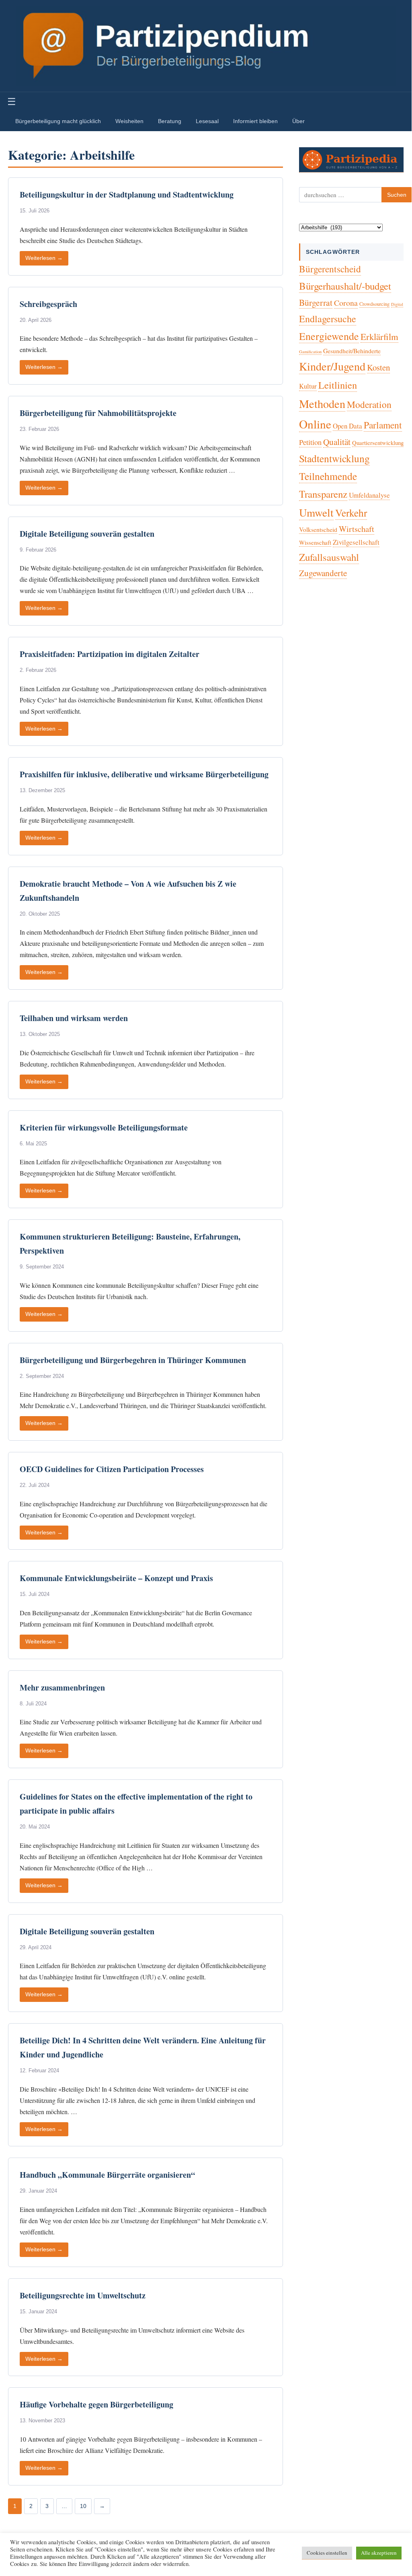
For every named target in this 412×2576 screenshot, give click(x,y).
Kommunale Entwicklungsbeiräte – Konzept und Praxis (116, 1578)
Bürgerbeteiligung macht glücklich (58, 121)
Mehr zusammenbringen (62, 1687)
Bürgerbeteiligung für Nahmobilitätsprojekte (98, 413)
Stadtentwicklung (334, 458)
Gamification (310, 352)
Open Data (347, 426)
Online (315, 424)
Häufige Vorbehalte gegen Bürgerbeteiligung (96, 2404)
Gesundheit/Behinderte (352, 351)
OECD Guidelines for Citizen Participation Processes (112, 1469)
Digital (397, 304)
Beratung (170, 121)
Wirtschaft (357, 529)
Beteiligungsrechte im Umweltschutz (83, 2295)
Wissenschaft (315, 542)
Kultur (308, 386)
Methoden (322, 404)
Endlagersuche (328, 319)
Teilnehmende (328, 476)
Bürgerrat (316, 302)
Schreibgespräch (48, 304)
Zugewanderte (323, 573)
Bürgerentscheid (330, 269)
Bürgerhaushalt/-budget (345, 286)
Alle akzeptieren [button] (379, 2553)
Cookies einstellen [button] (327, 2553)
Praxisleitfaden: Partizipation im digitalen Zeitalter (110, 654)
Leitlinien (338, 385)
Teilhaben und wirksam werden (74, 1018)
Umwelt (316, 512)
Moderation (369, 404)
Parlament (383, 425)
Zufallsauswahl (329, 557)
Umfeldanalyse (369, 495)
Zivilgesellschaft (356, 542)
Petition (310, 442)
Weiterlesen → (44, 258)
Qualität (337, 442)
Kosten (378, 367)
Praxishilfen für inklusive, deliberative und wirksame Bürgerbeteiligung (144, 774)
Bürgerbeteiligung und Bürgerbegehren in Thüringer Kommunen (133, 1360)
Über (298, 121)
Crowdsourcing (374, 304)
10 (83, 2506)
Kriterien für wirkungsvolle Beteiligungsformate (104, 1127)
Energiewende (329, 336)
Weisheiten (129, 121)
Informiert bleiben (255, 121)
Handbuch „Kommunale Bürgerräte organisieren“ (107, 2175)
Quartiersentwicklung (378, 443)
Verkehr (351, 513)
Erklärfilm (379, 336)
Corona (346, 303)
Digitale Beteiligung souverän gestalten (87, 534)
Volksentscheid (318, 529)
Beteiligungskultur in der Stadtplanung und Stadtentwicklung (127, 195)
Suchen (397, 195)
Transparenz (323, 494)
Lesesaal (207, 121)
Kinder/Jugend (332, 366)
